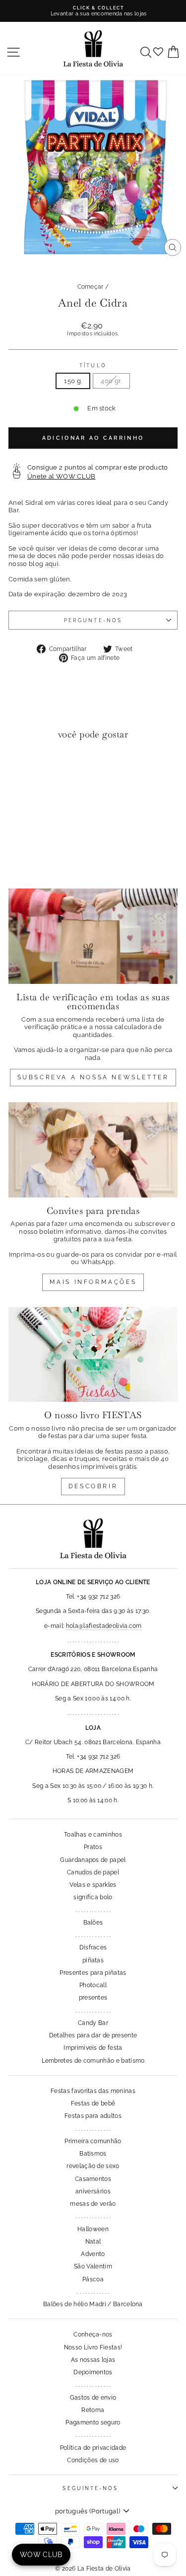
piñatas (93, 1960)
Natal (93, 2242)
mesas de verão (93, 2204)
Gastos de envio (93, 2398)
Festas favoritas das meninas (93, 2091)
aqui (52, 564)
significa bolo (93, 1897)
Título (93, 365)
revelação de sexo (93, 2166)
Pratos (93, 1847)
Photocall (93, 1985)
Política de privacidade (93, 2448)
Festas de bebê (93, 2103)
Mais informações (93, 1282)
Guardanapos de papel (93, 1860)
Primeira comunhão (93, 2141)
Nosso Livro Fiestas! (93, 2347)
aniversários (93, 2191)
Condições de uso (93, 2460)
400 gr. (111, 381)
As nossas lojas (93, 2360)
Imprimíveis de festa (93, 2048)
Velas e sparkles (93, 1885)
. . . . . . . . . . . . (93, 2292)
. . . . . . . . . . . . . (93, 1910)
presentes (93, 1998)
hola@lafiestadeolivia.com (104, 1626)
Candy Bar (93, 2023)
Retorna (93, 2410)
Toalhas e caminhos (93, 1835)
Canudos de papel (93, 1872)
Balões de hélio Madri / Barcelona (93, 2304)
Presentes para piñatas (93, 1973)
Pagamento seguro (93, 2422)
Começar (91, 287)
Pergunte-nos (93, 620)
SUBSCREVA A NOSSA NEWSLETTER (93, 1077)
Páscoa (93, 2279)
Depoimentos (93, 2372)
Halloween (93, 2229)
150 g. (73, 381)
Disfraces (93, 1947)
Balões (93, 1923)
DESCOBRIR (93, 1486)
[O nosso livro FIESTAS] (93, 1355)
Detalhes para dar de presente (93, 2035)
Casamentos (93, 2179)
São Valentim (93, 2266)
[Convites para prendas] (93, 1150)
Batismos (93, 2154)
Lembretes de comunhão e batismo (93, 2061)
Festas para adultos (93, 2116)
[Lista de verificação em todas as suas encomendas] (93, 936)
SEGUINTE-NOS (90, 2488)
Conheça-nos (93, 2334)
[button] (19, 768)
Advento (93, 2254)
